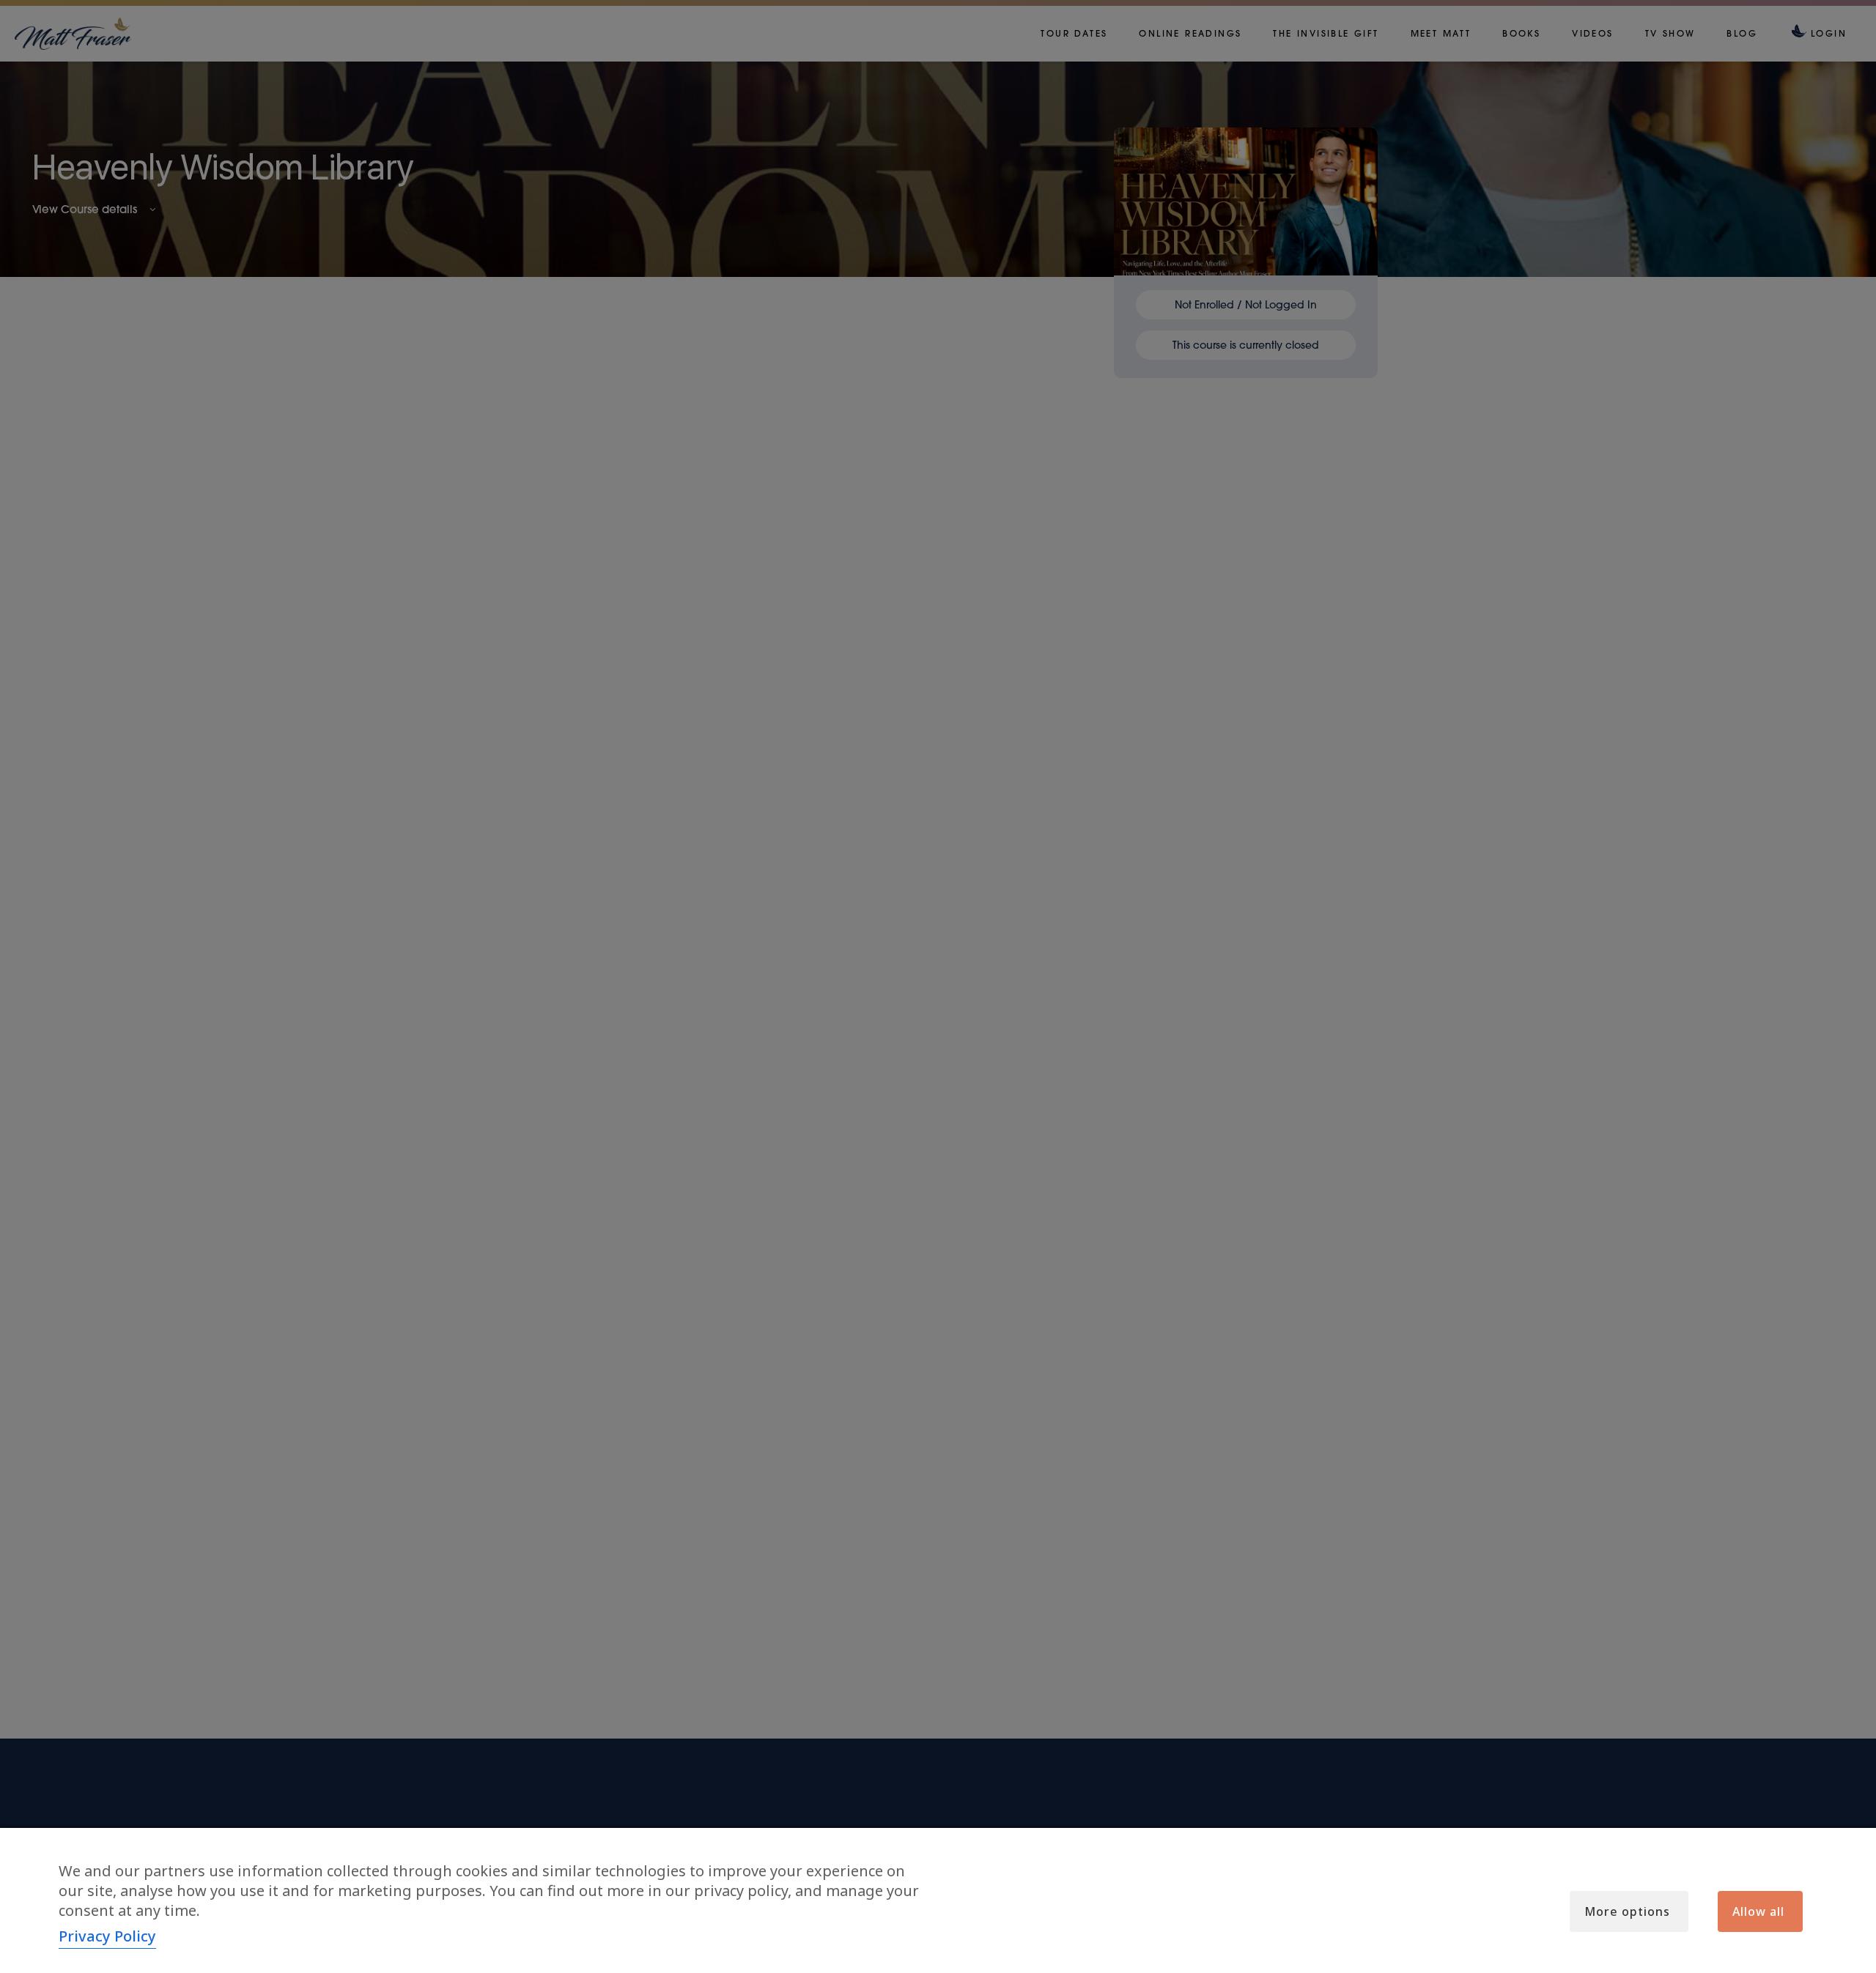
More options (1627, 1911)
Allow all (1758, 1911)
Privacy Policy (107, 1936)
